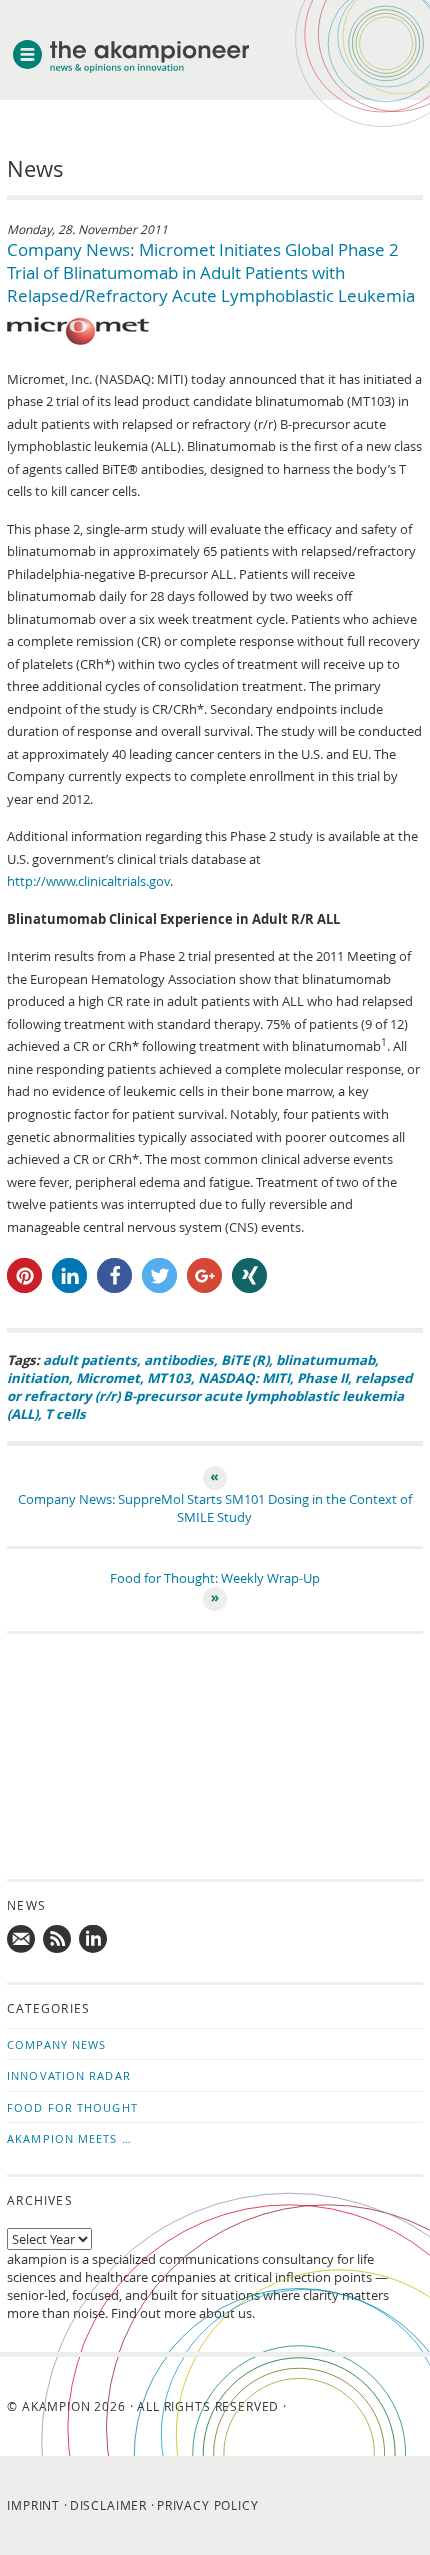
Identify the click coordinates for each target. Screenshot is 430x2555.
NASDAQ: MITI (244, 1378)
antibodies (179, 1360)
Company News (56, 2044)
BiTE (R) (245, 1360)
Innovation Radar (69, 2075)
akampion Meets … (69, 2138)
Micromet (108, 1378)
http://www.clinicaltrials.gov (88, 881)
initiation (38, 1378)
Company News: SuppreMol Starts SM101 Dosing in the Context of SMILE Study (215, 1508)
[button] (24, 1275)
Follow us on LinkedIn (94, 1940)
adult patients (90, 1360)
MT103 (169, 1378)
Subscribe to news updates (58, 1940)
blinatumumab (325, 1360)
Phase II (322, 1378)
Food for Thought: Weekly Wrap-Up (215, 1578)
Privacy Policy (208, 2505)
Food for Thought (72, 2107)
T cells (65, 1414)
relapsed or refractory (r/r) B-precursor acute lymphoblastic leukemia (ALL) (209, 1396)
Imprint (33, 2505)
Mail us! (22, 1940)
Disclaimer (108, 2505)
